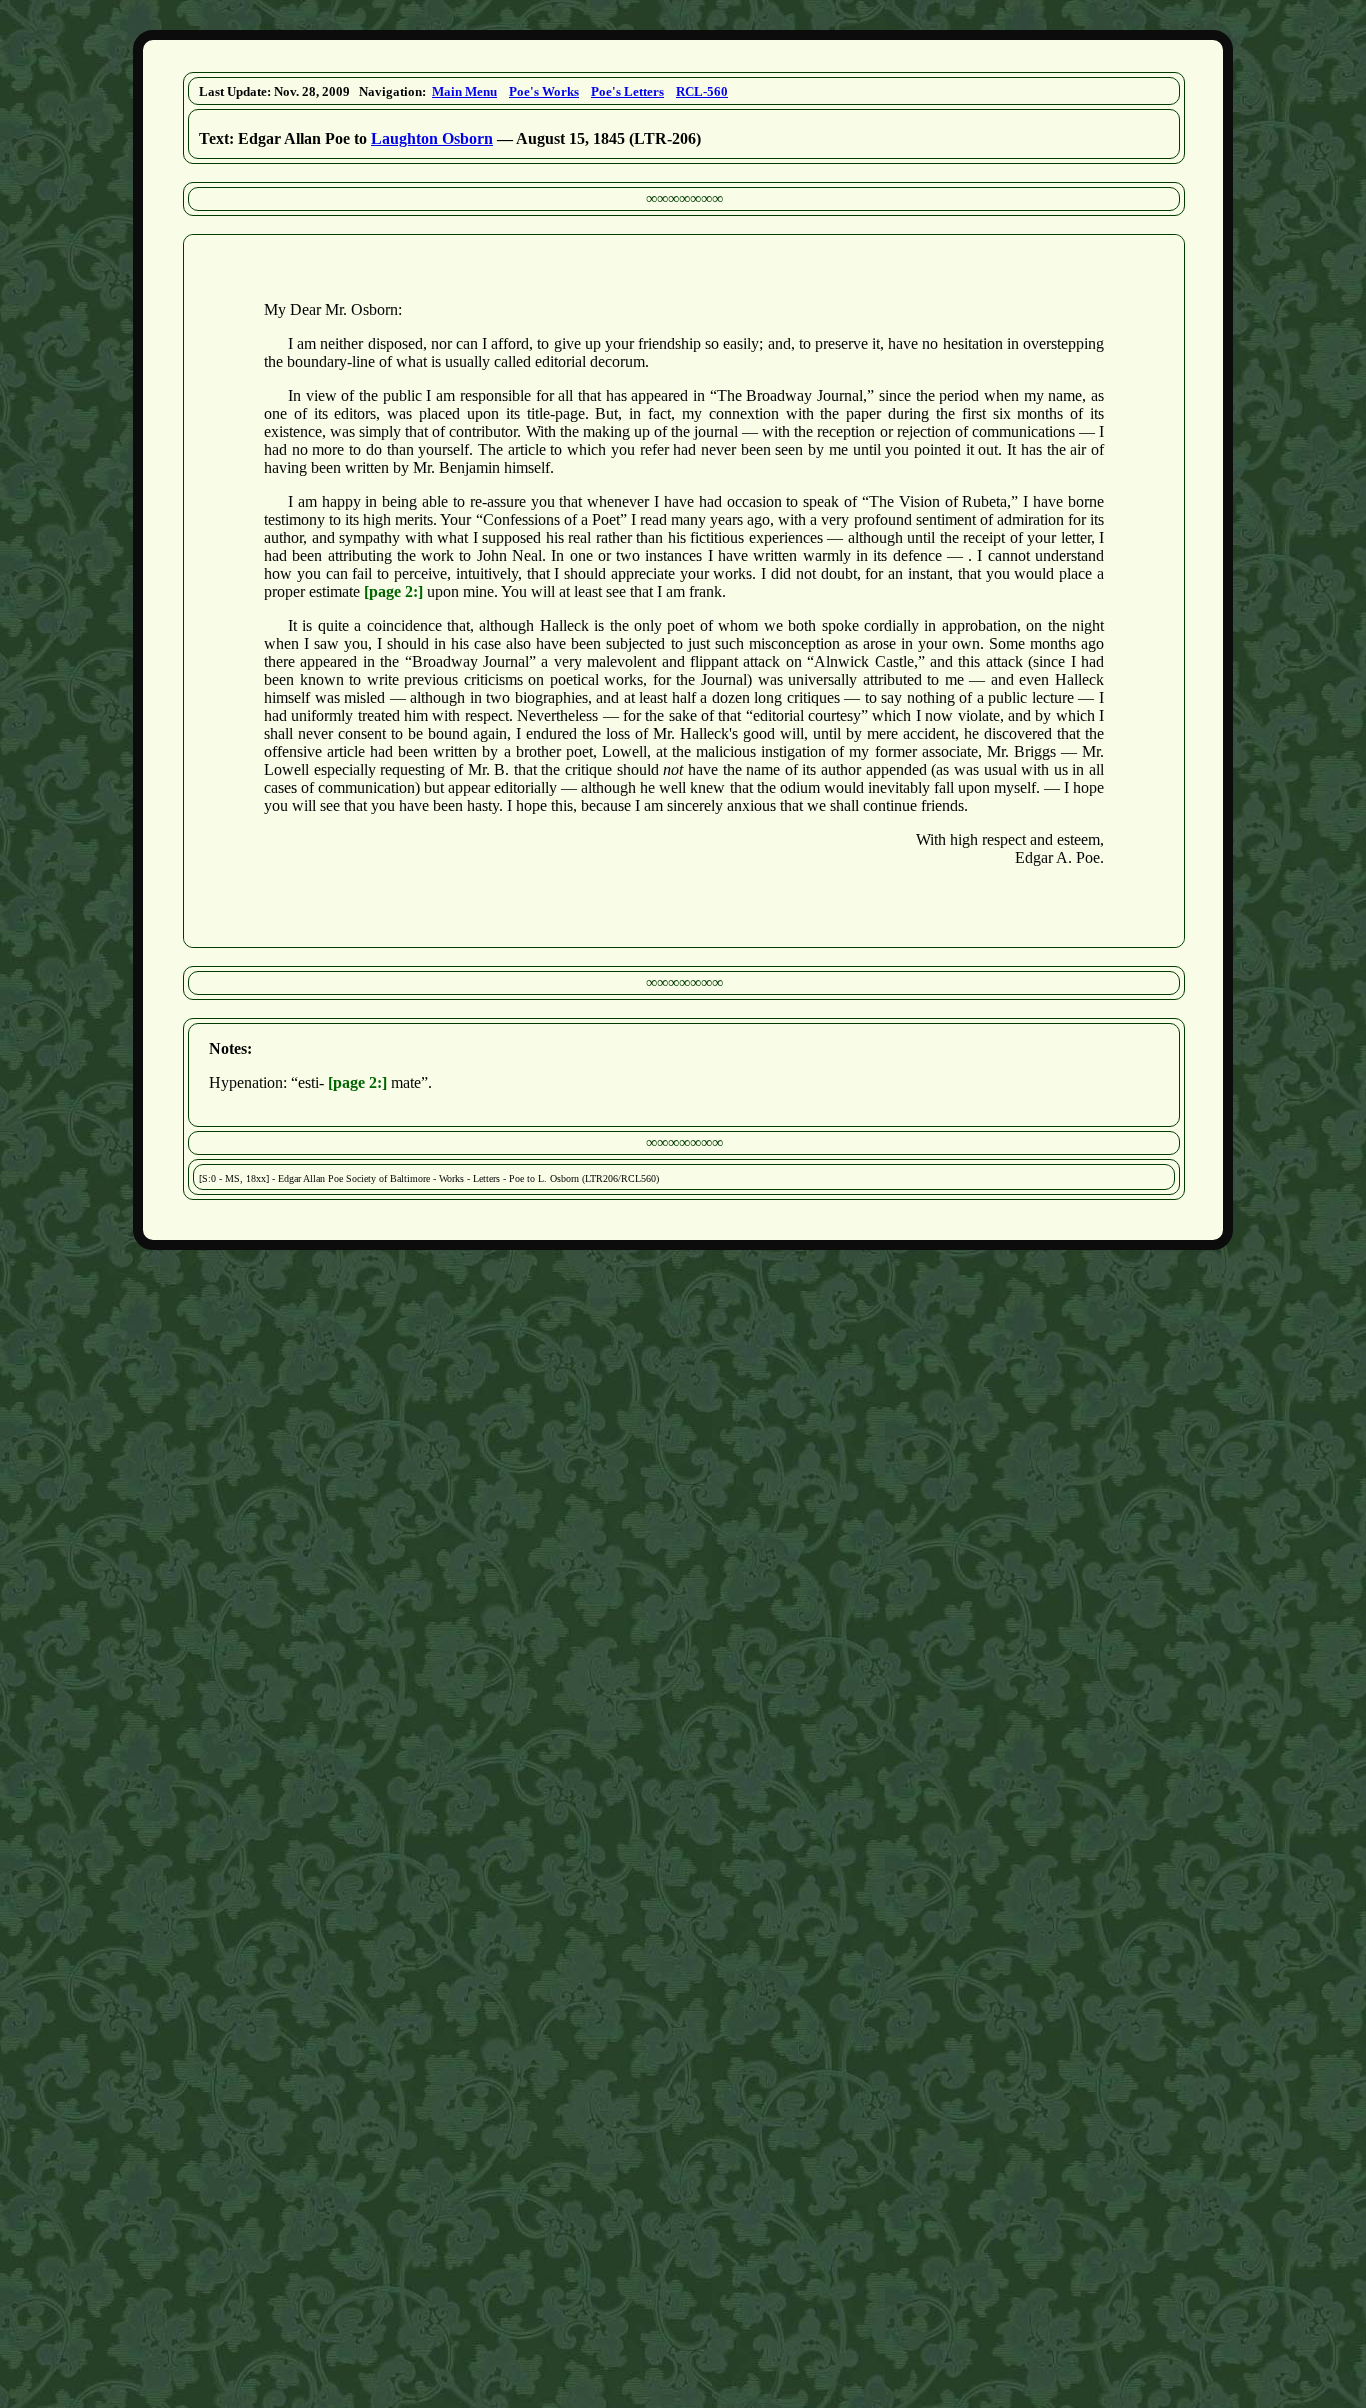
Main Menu (464, 91)
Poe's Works (544, 91)
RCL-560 (702, 91)
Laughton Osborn (432, 138)
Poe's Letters (627, 91)
